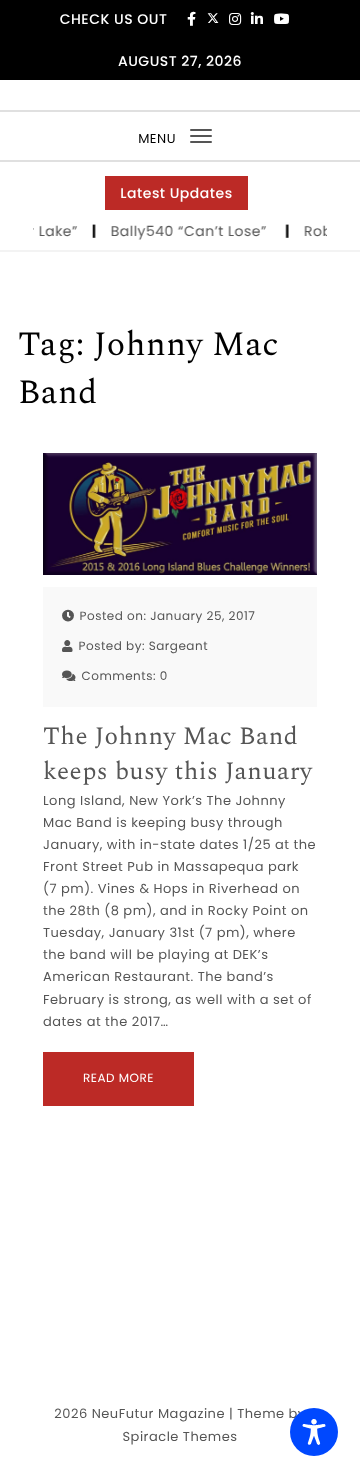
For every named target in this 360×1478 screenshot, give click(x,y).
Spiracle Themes (179, 1436)
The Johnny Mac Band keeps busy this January (178, 755)
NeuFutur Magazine (158, 1413)
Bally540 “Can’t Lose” (190, 231)
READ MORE (118, 1078)
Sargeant (178, 646)
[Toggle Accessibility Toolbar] (314, 1432)
